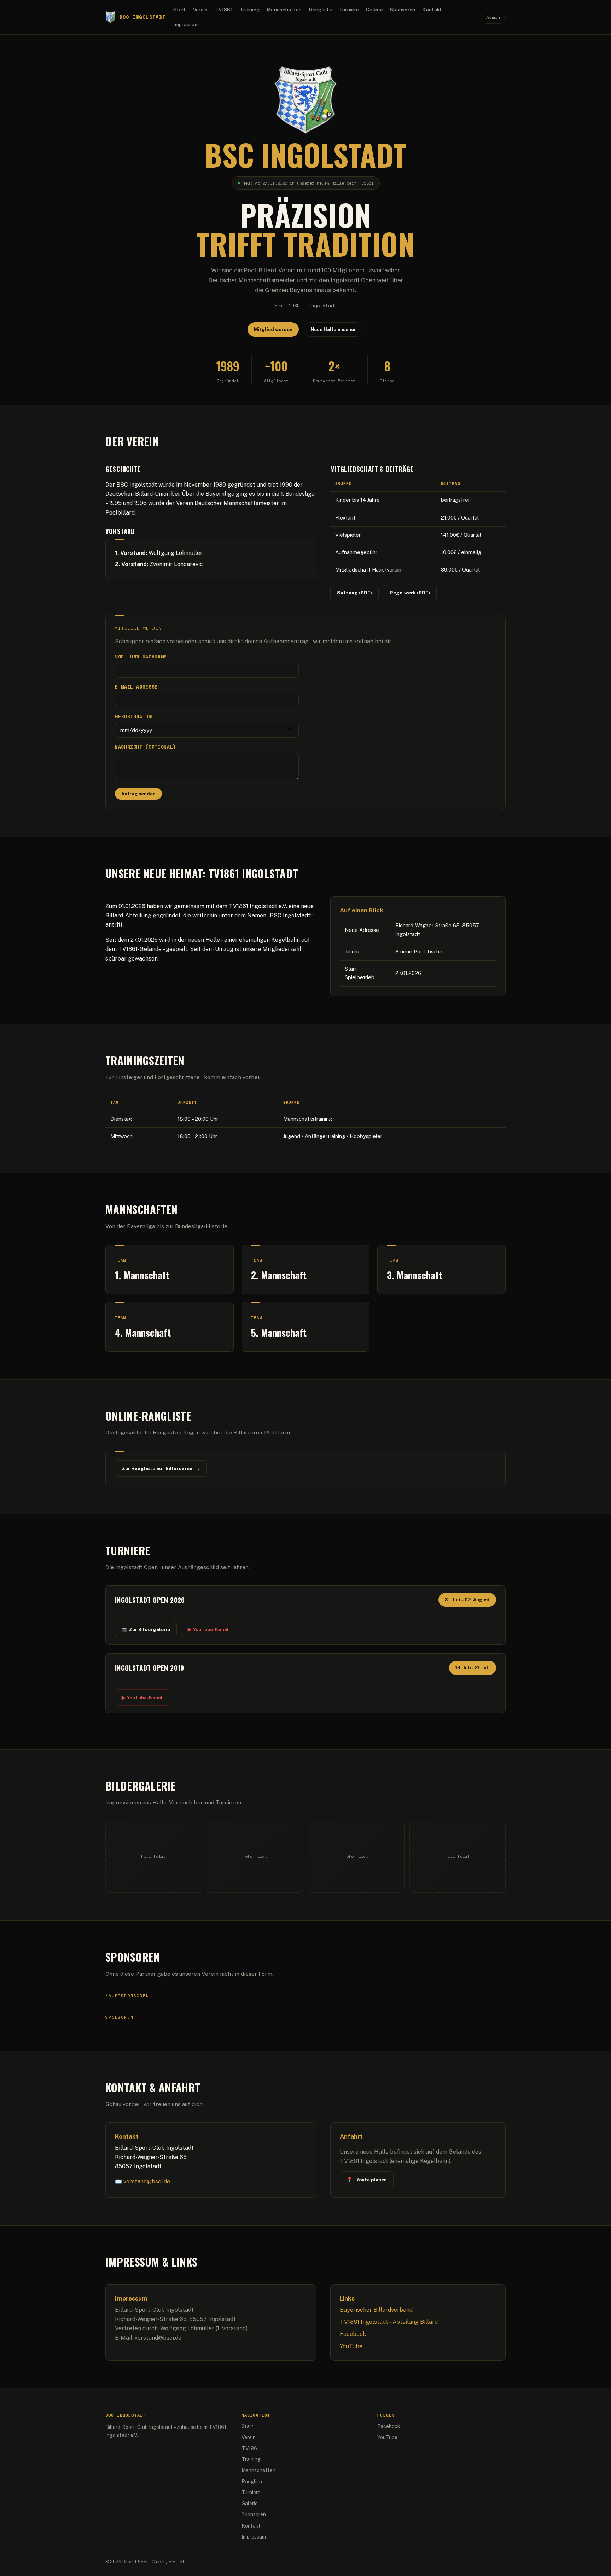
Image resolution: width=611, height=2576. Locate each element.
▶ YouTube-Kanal (208, 1629)
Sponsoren (403, 10)
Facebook (353, 2334)
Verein (200, 10)
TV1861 (224, 10)
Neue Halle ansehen (334, 329)
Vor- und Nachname (141, 657)
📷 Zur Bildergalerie (146, 1629)
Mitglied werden (273, 329)
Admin (493, 17)
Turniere (349, 10)
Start (179, 10)
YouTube (351, 2346)
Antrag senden (138, 794)
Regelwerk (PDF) (410, 593)
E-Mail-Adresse (136, 687)
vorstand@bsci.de (147, 2182)
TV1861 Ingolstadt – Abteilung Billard (389, 2322)
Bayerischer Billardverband (376, 2310)
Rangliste (320, 10)
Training (250, 10)
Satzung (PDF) (354, 593)
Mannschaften (284, 10)
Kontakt (432, 10)
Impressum (186, 24)
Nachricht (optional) (146, 747)
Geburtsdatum (133, 717)
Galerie (374, 10)
